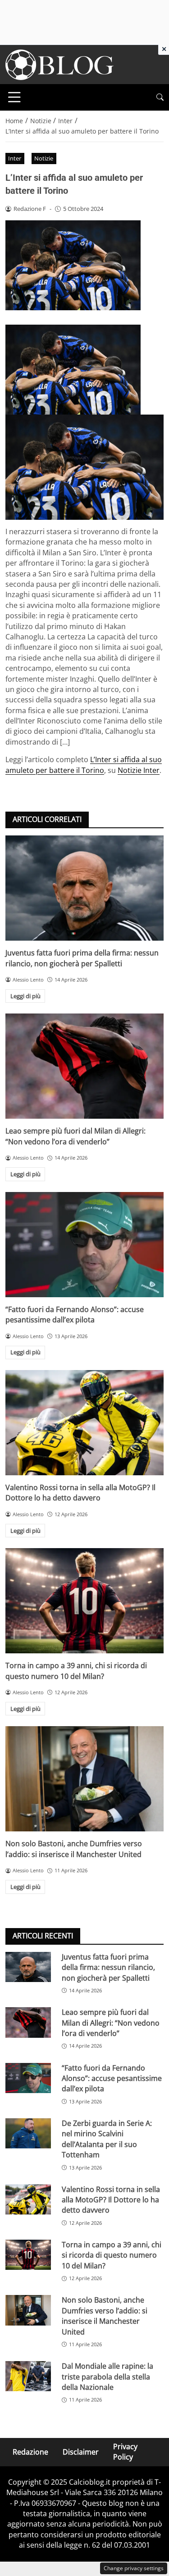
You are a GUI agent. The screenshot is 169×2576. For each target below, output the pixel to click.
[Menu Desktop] (14, 97)
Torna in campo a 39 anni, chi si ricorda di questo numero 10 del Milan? (76, 1671)
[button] (160, 97)
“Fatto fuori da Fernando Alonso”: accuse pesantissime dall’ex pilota (75, 1315)
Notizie (44, 158)
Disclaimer (81, 2452)
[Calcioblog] (59, 64)
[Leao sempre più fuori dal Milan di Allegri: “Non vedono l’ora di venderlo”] (84, 1066)
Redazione (30, 2452)
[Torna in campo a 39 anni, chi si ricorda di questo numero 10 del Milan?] (84, 1601)
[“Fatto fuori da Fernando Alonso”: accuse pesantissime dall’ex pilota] (84, 1245)
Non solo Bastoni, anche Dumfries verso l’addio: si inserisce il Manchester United (74, 1849)
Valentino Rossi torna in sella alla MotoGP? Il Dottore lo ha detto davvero (80, 1493)
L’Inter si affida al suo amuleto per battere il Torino (84, 765)
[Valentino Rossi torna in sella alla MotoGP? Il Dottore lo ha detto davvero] (84, 1423)
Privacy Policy (125, 2452)
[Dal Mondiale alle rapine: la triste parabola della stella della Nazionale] (28, 2376)
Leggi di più (25, 996)
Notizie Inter (139, 770)
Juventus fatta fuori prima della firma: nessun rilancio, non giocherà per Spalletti (82, 958)
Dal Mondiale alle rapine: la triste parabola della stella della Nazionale (107, 2377)
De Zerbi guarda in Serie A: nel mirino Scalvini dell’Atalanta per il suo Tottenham (107, 2139)
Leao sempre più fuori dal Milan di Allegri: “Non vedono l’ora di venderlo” (75, 1136)
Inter (15, 158)
